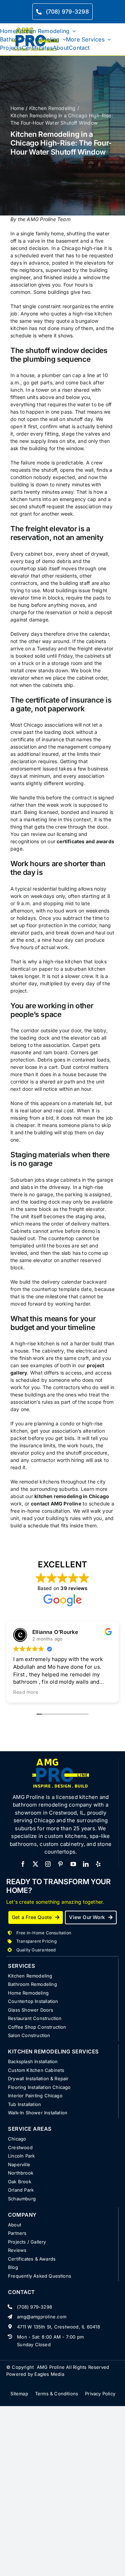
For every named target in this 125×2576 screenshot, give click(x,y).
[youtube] (73, 1864)
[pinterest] (60, 1864)
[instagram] (48, 1864)
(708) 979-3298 (35, 2307)
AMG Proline (51, 2367)
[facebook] (23, 1864)
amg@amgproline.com (42, 2317)
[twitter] (35, 1864)
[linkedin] (86, 1864)
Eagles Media (49, 2374)
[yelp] (98, 1864)
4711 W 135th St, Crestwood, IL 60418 (59, 2327)
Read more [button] (26, 1692)
